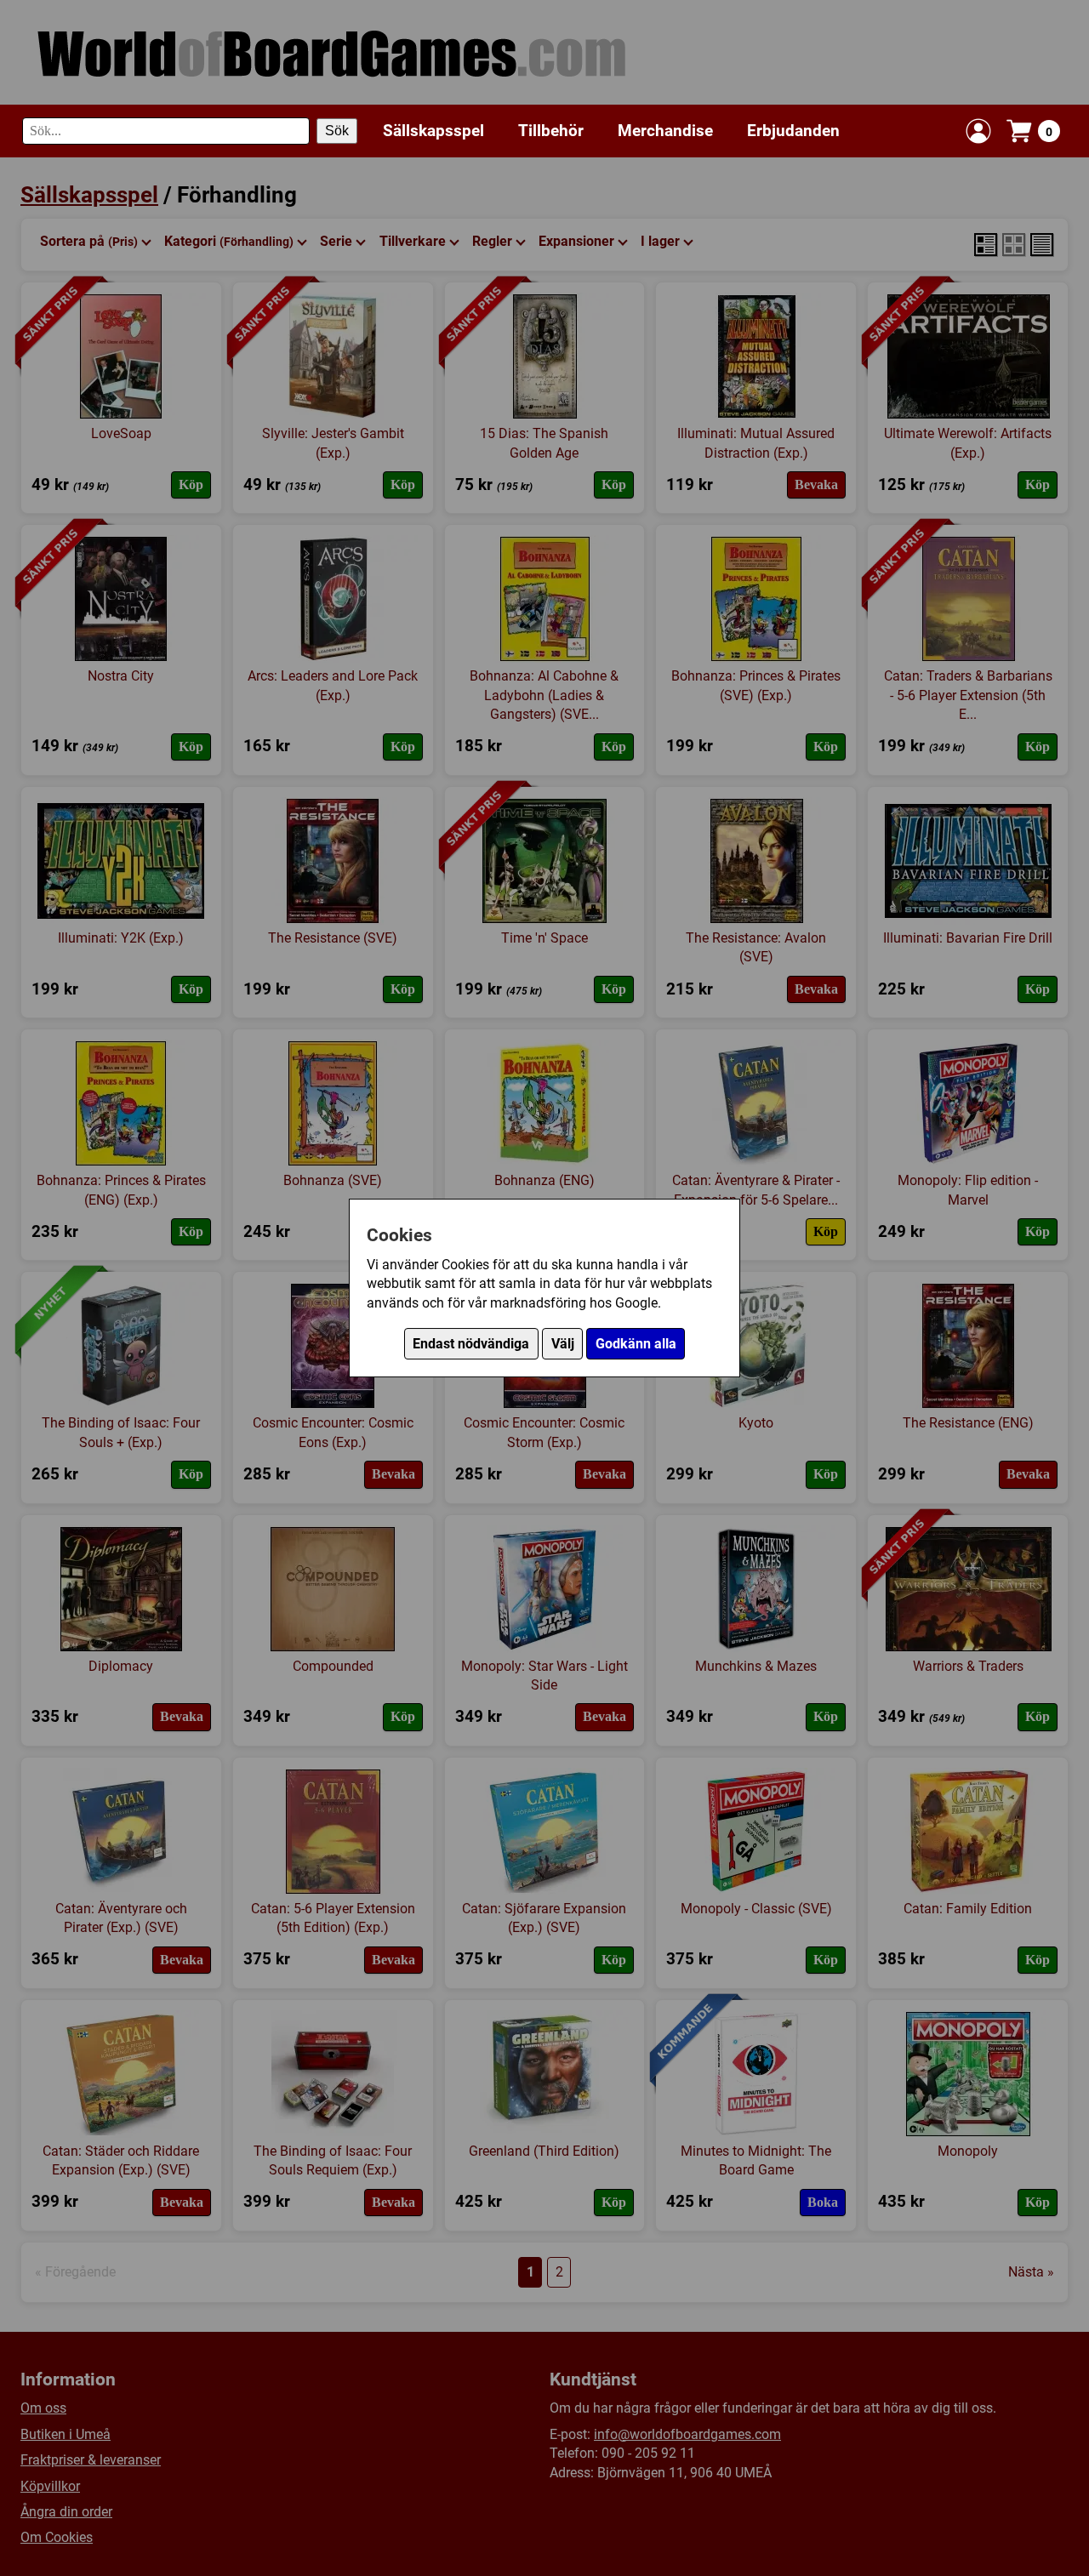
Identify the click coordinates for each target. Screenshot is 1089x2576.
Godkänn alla (636, 1344)
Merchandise (665, 131)
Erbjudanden (793, 131)
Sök (337, 131)
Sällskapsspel (433, 131)
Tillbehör (551, 131)
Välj (563, 1344)
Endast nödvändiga (471, 1344)
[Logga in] (978, 131)
